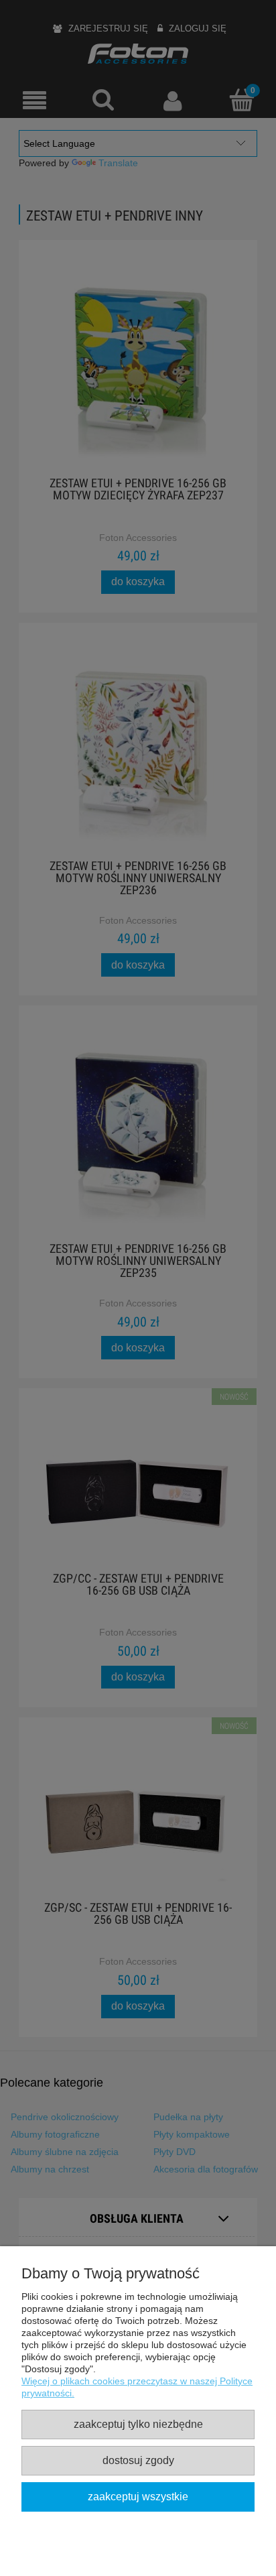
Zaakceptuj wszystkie (138, 2496)
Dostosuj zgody (138, 2460)
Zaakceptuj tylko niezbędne (138, 2424)
